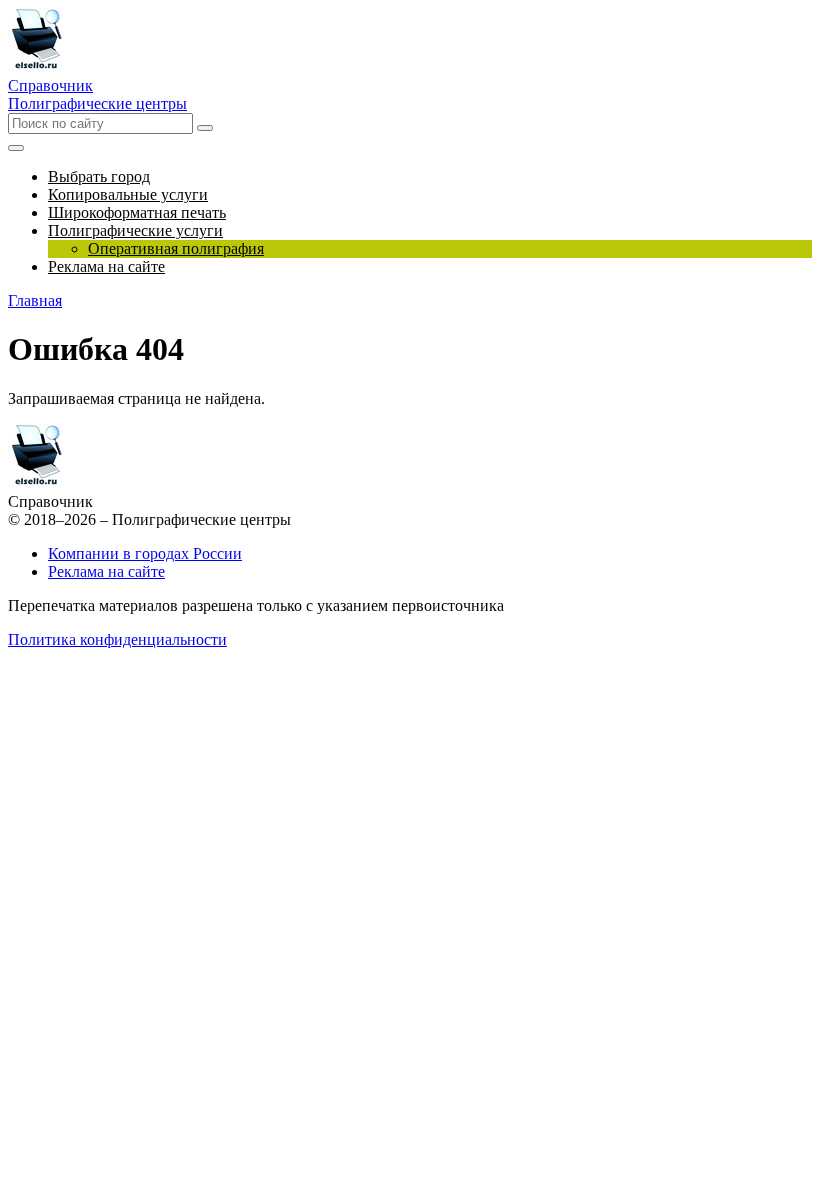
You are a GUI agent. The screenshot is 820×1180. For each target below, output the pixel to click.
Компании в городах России (145, 553)
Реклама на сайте (106, 571)
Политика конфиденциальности (117, 639)
